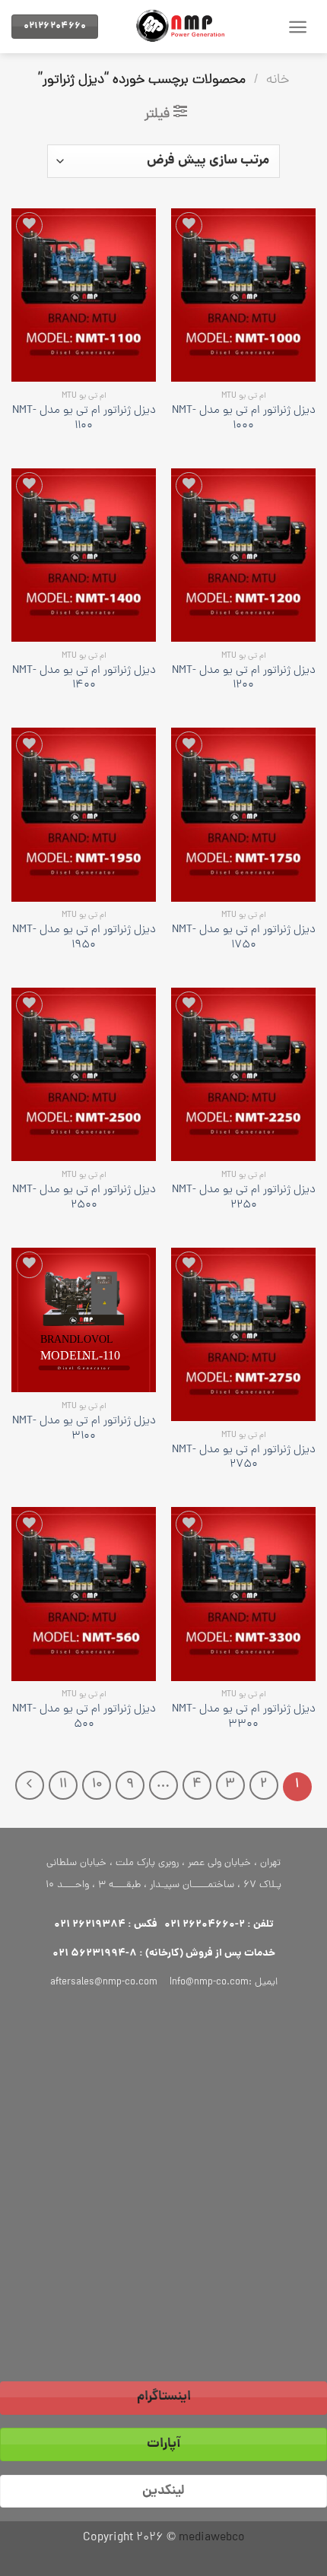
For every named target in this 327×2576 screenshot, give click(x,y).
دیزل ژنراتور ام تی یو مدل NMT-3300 (244, 1718)
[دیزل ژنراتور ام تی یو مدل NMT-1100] (84, 295)
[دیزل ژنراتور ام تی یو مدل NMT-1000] (243, 295)
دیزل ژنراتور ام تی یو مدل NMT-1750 (244, 938)
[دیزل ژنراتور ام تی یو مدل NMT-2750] (243, 1334)
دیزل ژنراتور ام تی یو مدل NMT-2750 (244, 1458)
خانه (278, 80)
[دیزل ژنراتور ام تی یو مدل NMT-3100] (84, 1320)
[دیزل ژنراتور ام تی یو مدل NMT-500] (84, 1594)
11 (63, 1784)
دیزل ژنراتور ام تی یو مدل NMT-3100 (84, 1429)
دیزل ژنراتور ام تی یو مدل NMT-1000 (244, 419)
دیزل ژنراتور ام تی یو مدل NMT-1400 (84, 679)
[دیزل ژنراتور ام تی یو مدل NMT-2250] (243, 1074)
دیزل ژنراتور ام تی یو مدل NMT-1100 (84, 419)
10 (97, 1784)
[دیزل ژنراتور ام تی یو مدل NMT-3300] (243, 1594)
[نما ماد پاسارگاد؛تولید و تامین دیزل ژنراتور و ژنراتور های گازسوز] (186, 27)
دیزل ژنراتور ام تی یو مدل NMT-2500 (84, 1198)
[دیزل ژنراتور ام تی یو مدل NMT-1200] (243, 555)
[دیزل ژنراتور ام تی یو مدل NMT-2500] (84, 1074)
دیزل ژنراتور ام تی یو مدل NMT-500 (84, 1718)
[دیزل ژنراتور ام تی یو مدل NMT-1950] (84, 814)
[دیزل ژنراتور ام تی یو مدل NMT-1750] (243, 814)
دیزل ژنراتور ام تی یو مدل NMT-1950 (84, 938)
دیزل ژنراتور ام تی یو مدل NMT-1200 (244, 679)
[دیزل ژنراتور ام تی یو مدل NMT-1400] (84, 555)
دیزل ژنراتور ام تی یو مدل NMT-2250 (244, 1198)
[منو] (298, 27)
